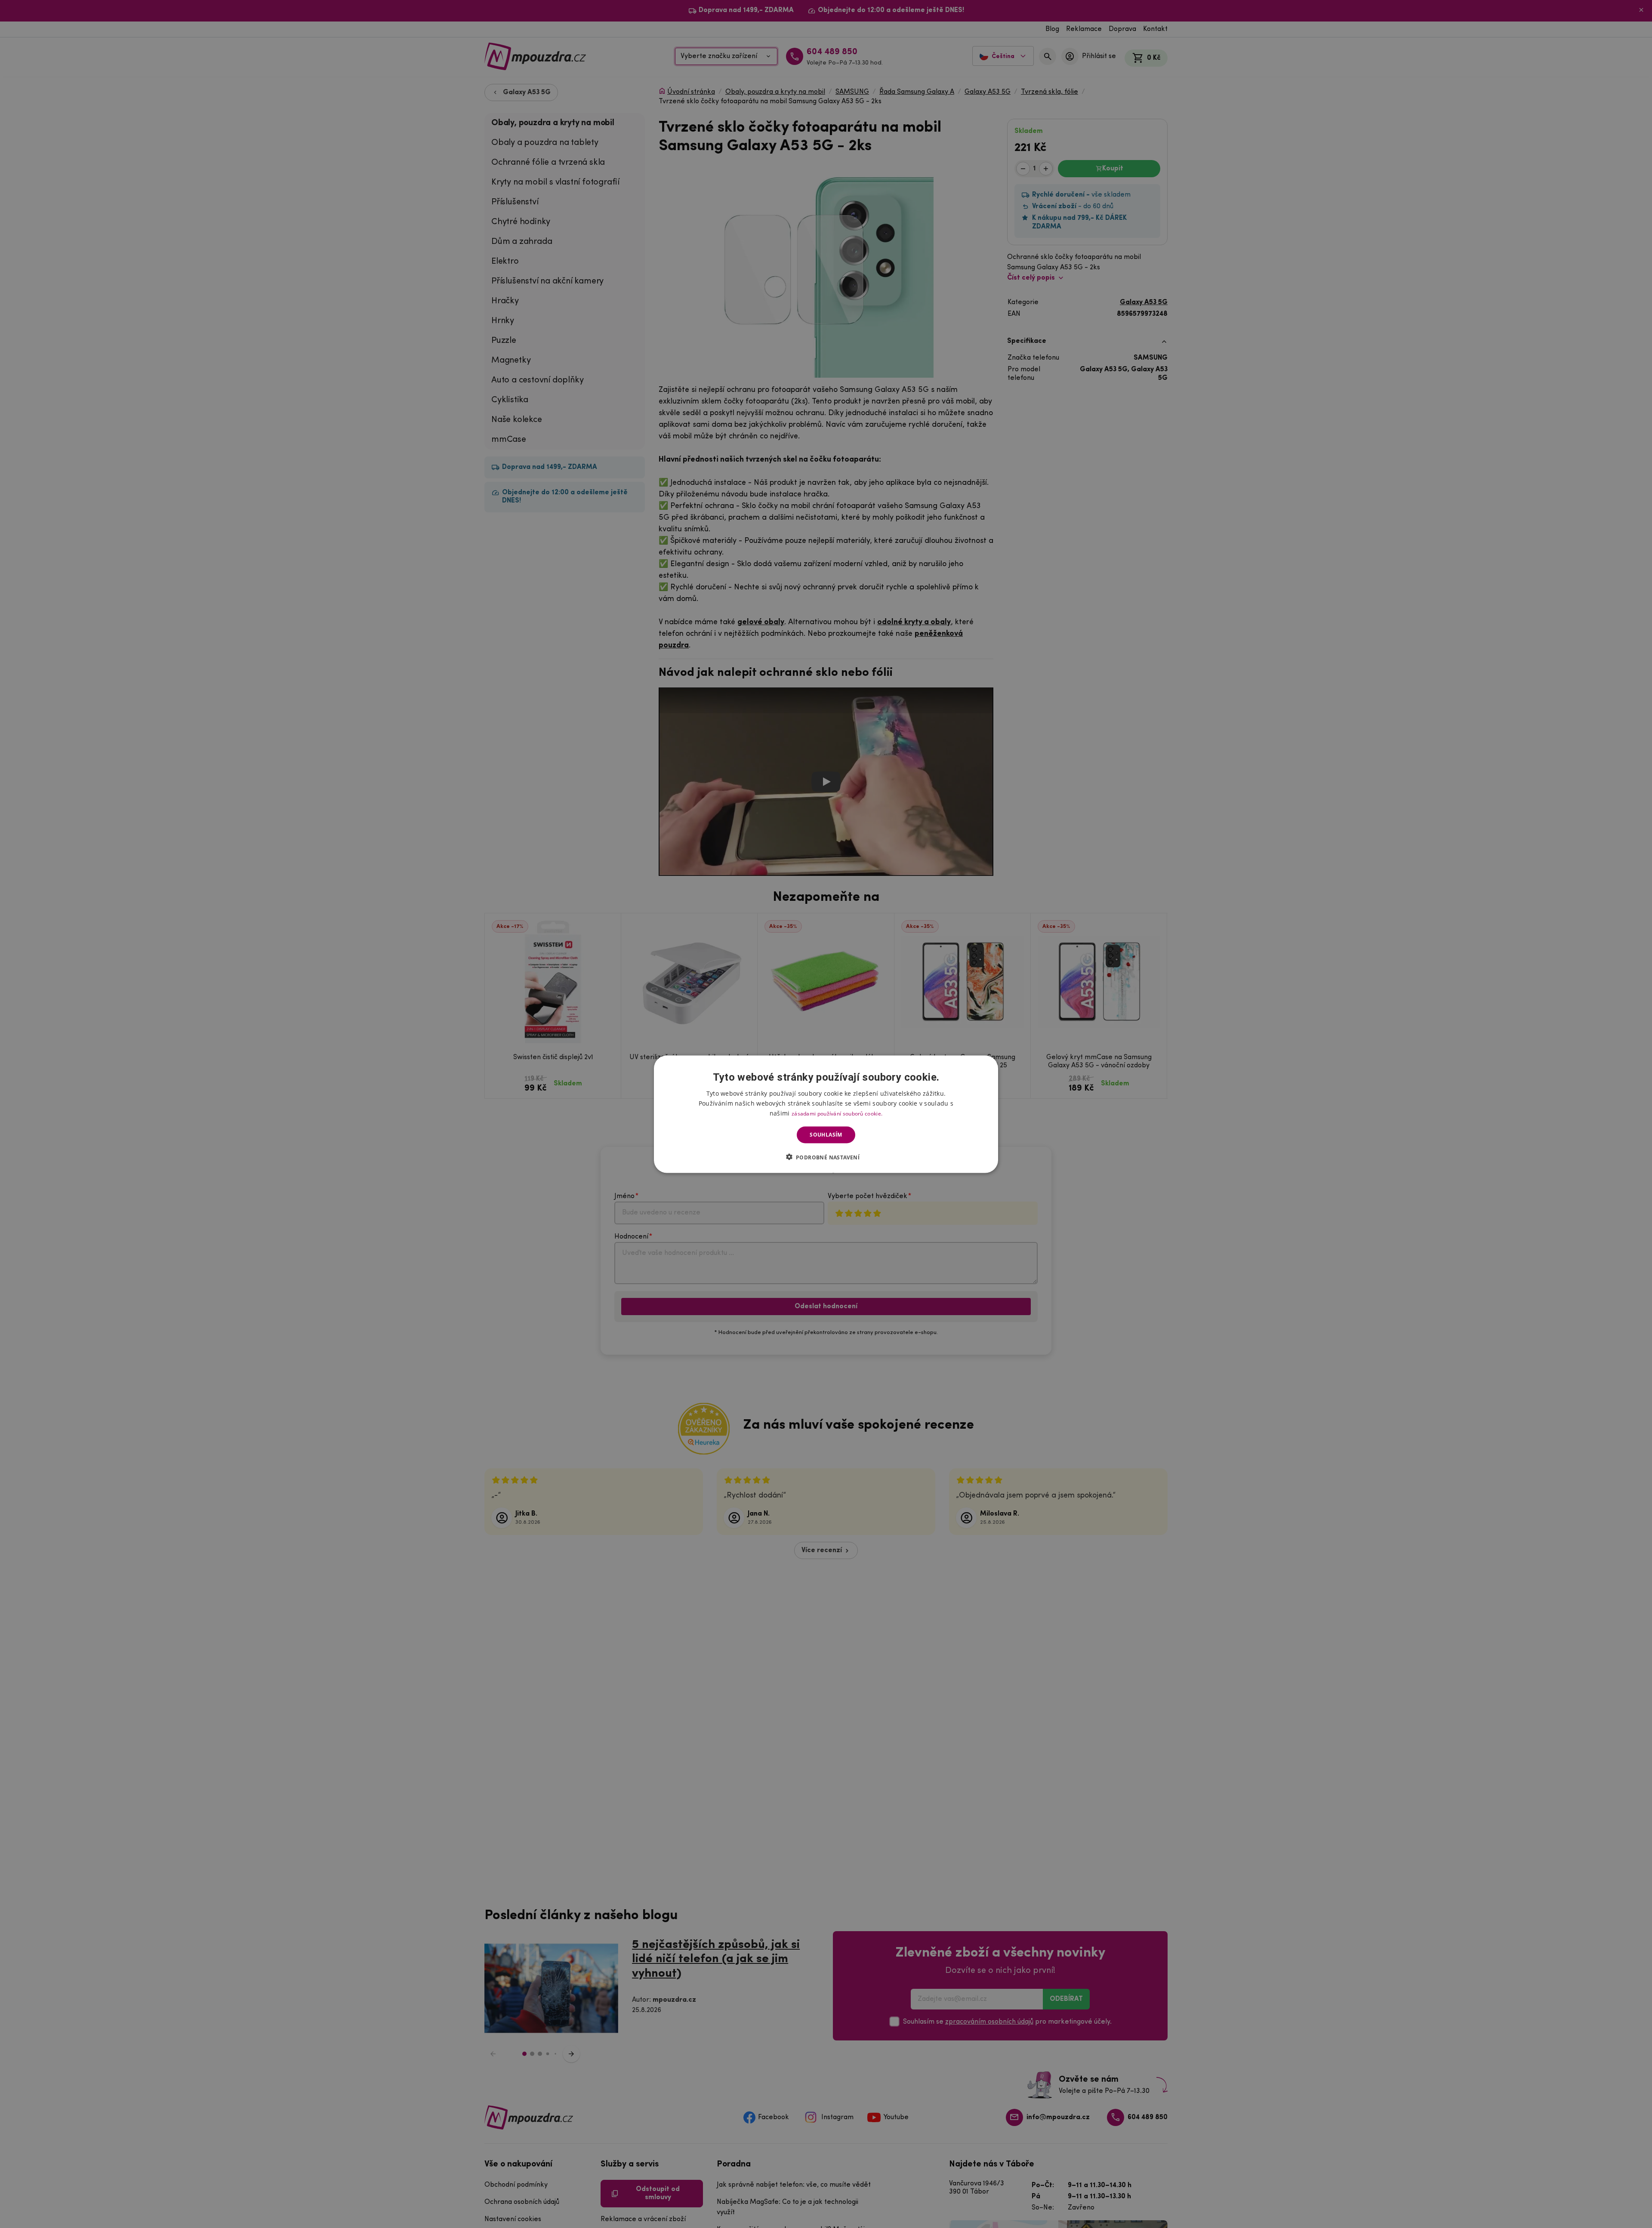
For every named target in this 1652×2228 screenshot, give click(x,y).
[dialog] (826, 1114)
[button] (826, 1157)
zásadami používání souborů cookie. (837, 1113)
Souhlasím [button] (826, 1135)
